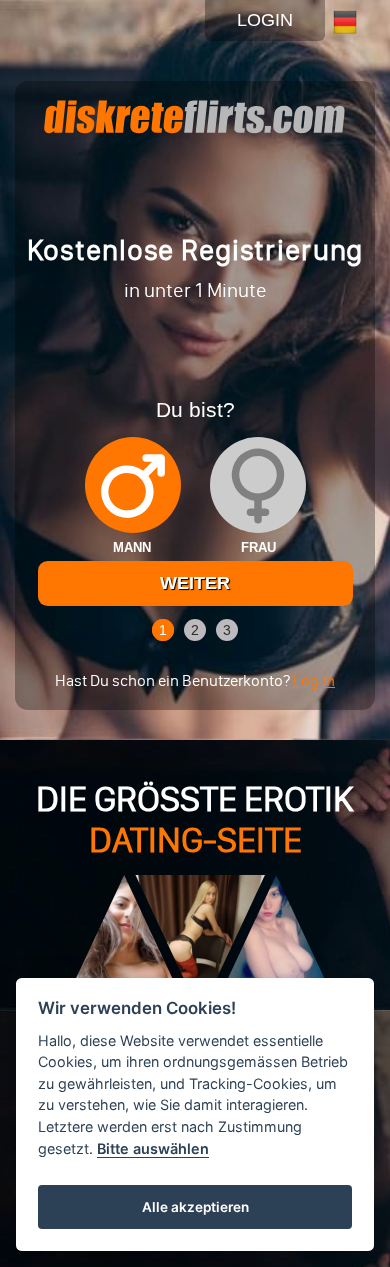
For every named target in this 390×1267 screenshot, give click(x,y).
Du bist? (195, 409)
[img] (133, 485)
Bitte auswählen (153, 1148)
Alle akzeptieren (195, 1207)
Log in (314, 680)
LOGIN (265, 20)
